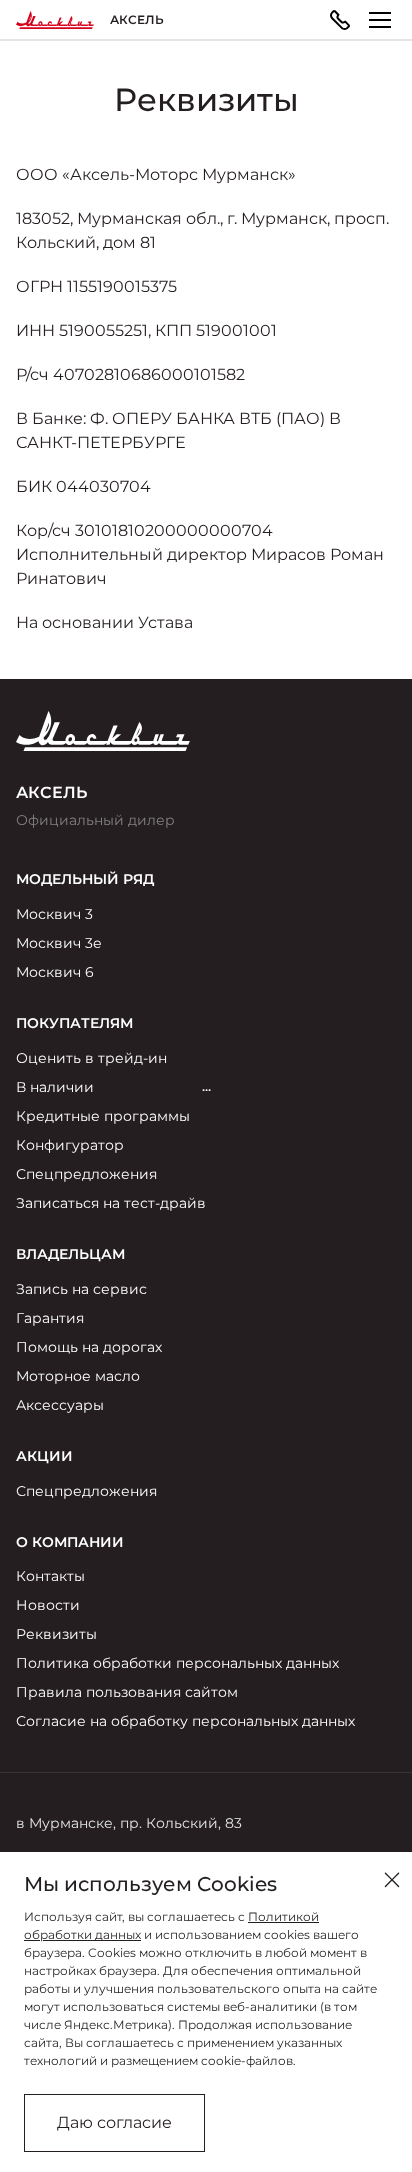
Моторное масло (78, 1376)
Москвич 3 (54, 914)
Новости (48, 1605)
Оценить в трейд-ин (91, 1058)
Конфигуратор (70, 1145)
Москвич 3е (59, 943)
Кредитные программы (103, 1116)
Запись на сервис (81, 1289)
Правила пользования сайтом (127, 1692)
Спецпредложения (86, 1174)
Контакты (50, 1576)
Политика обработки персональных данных (177, 1663)
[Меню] (380, 20)
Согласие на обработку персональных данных (185, 1721)
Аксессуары (60, 1405)
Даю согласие (114, 2122)
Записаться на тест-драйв (111, 1203)
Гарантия (50, 1318)
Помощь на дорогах (89, 1347)
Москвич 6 (55, 972)
